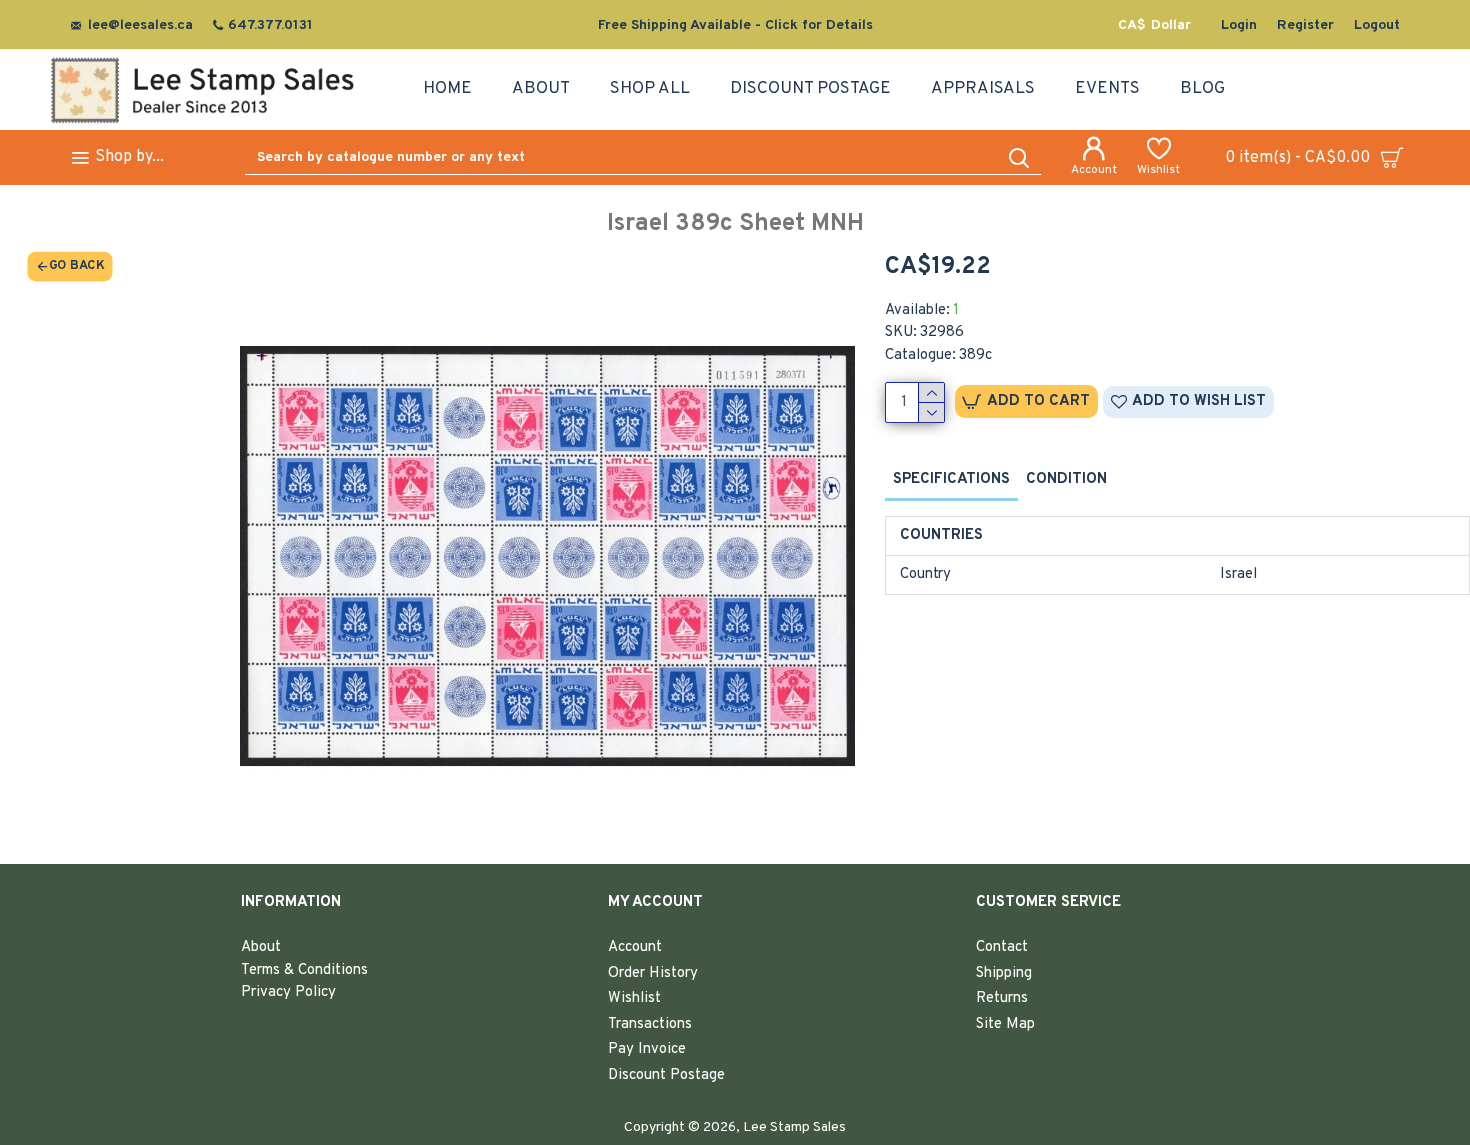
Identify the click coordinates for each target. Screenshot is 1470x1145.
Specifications (951, 479)
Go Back (76, 266)
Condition (1066, 479)
